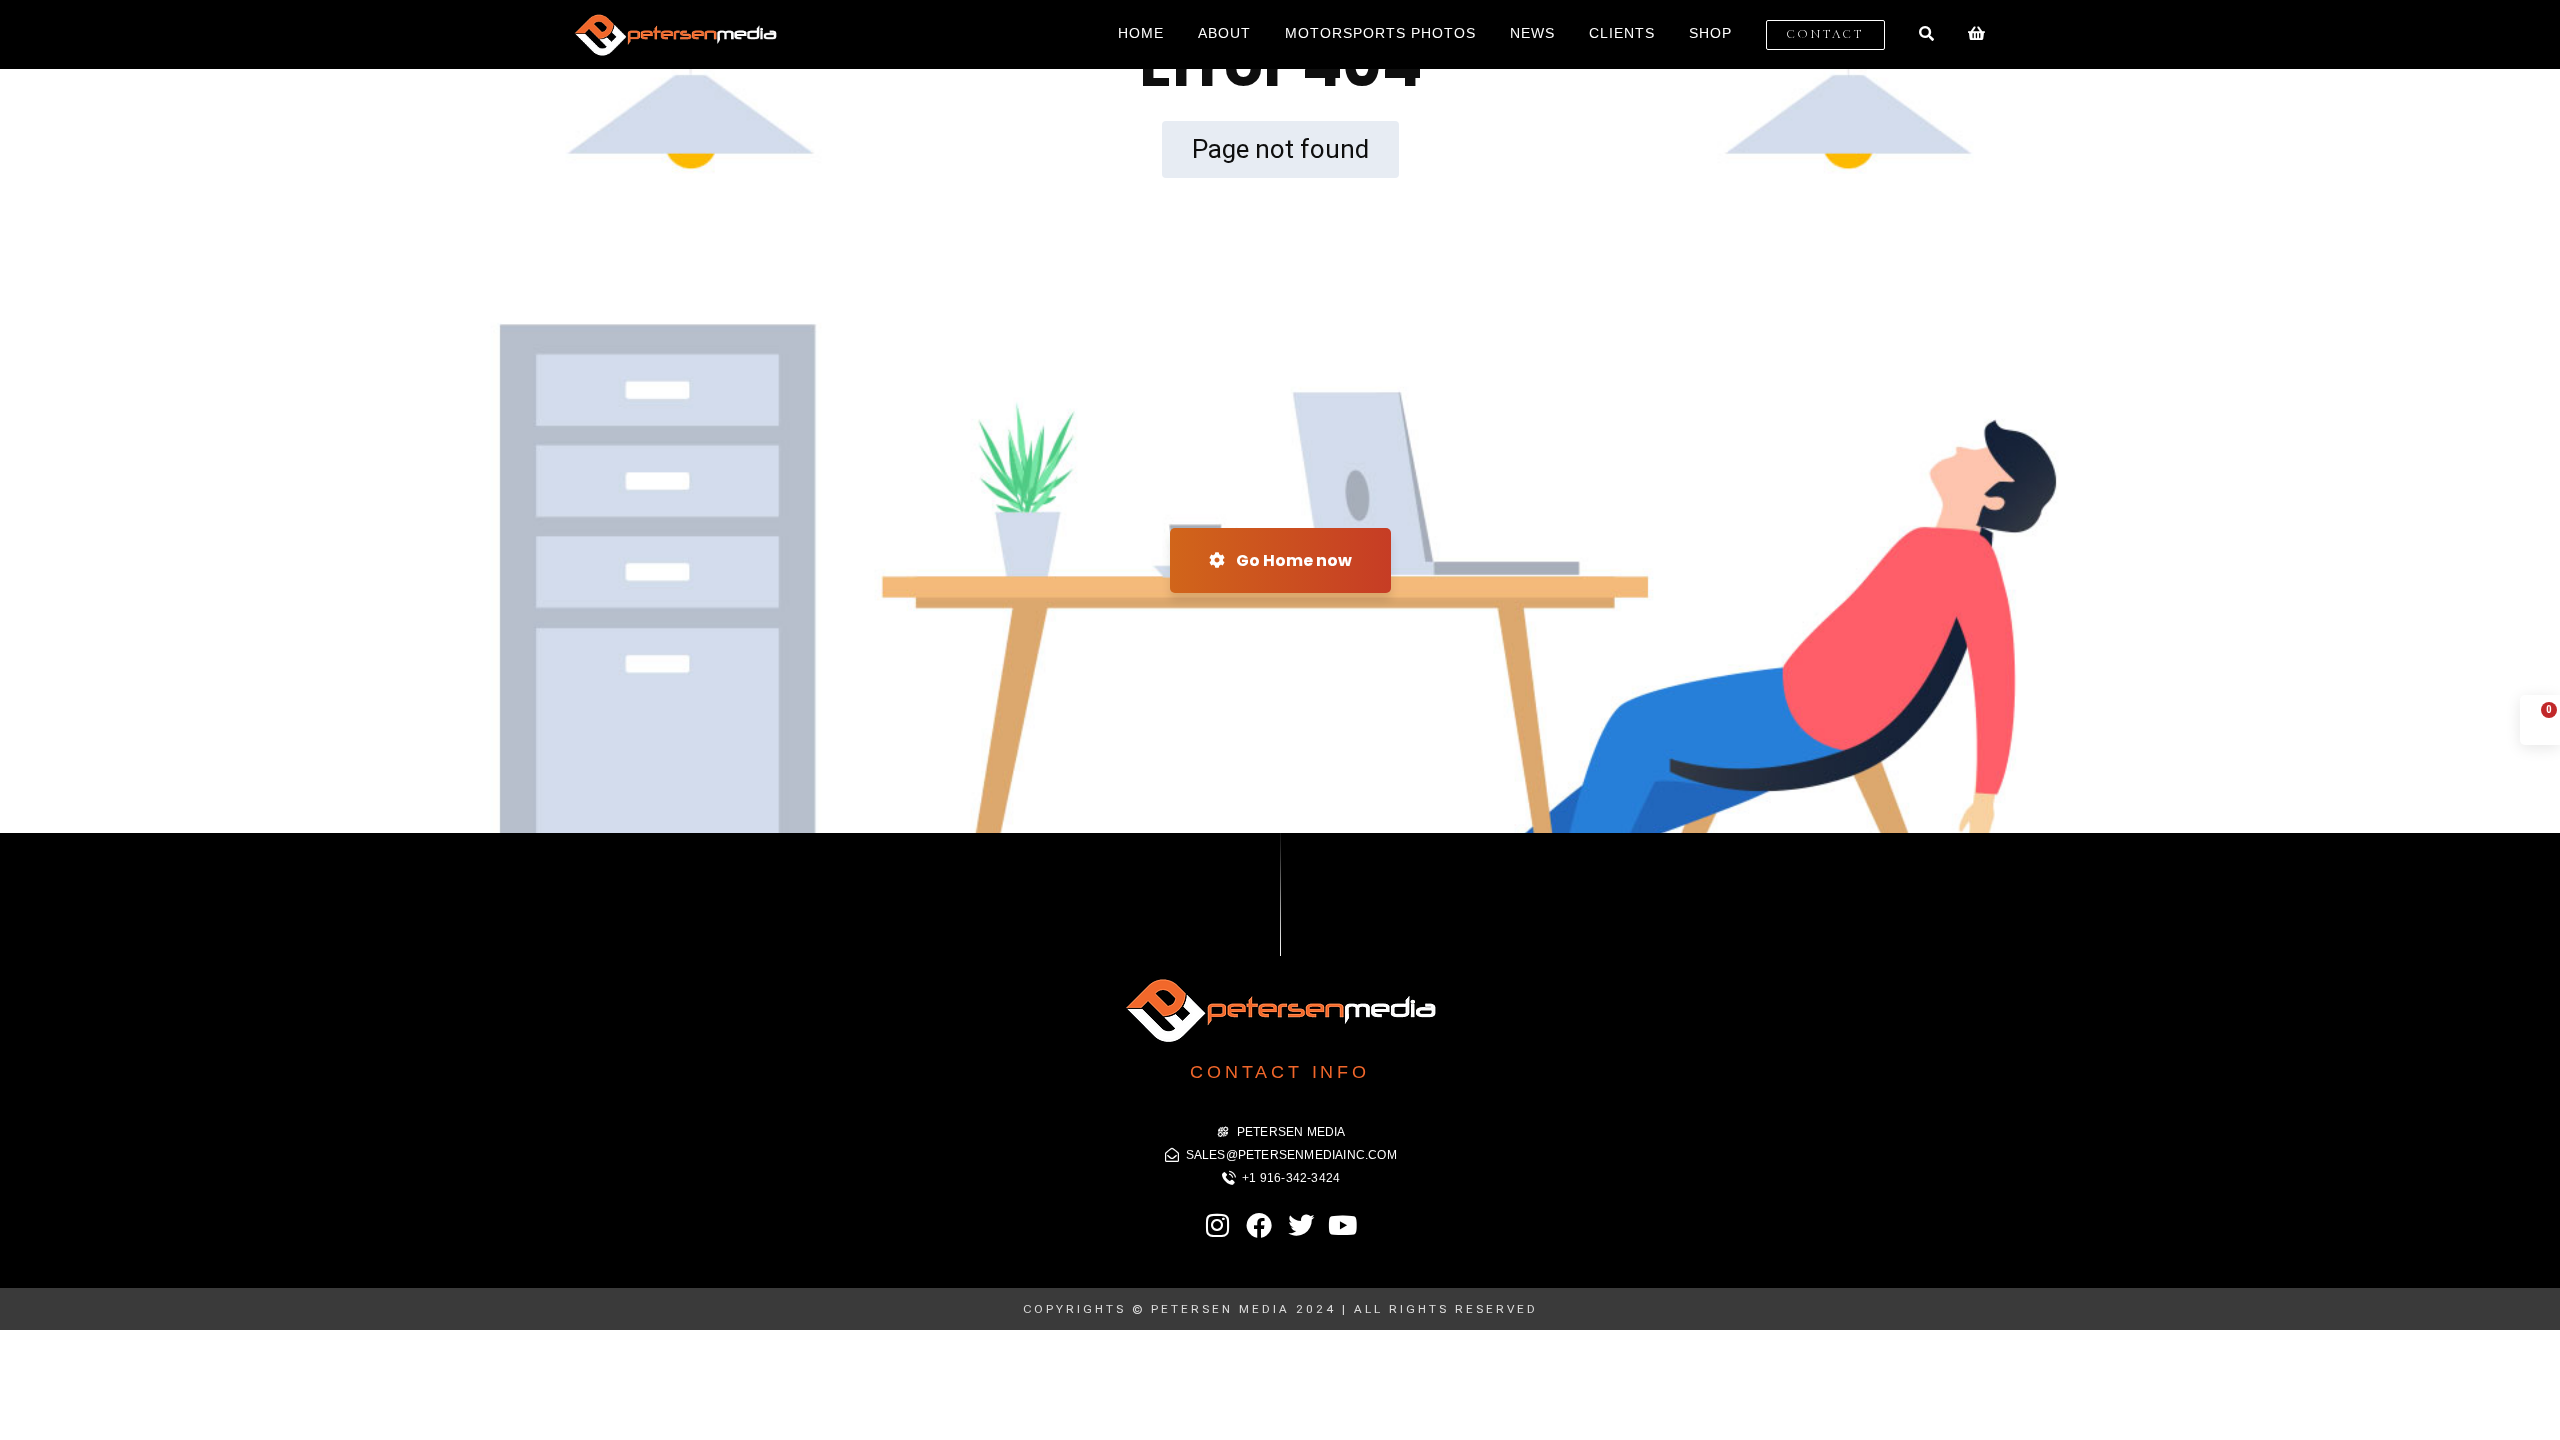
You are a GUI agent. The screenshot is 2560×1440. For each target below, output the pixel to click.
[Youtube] (1342, 1225)
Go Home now (1292, 560)
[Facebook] (1259, 1225)
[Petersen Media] (675, 34)
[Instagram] (1218, 1225)
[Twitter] (1301, 1225)
